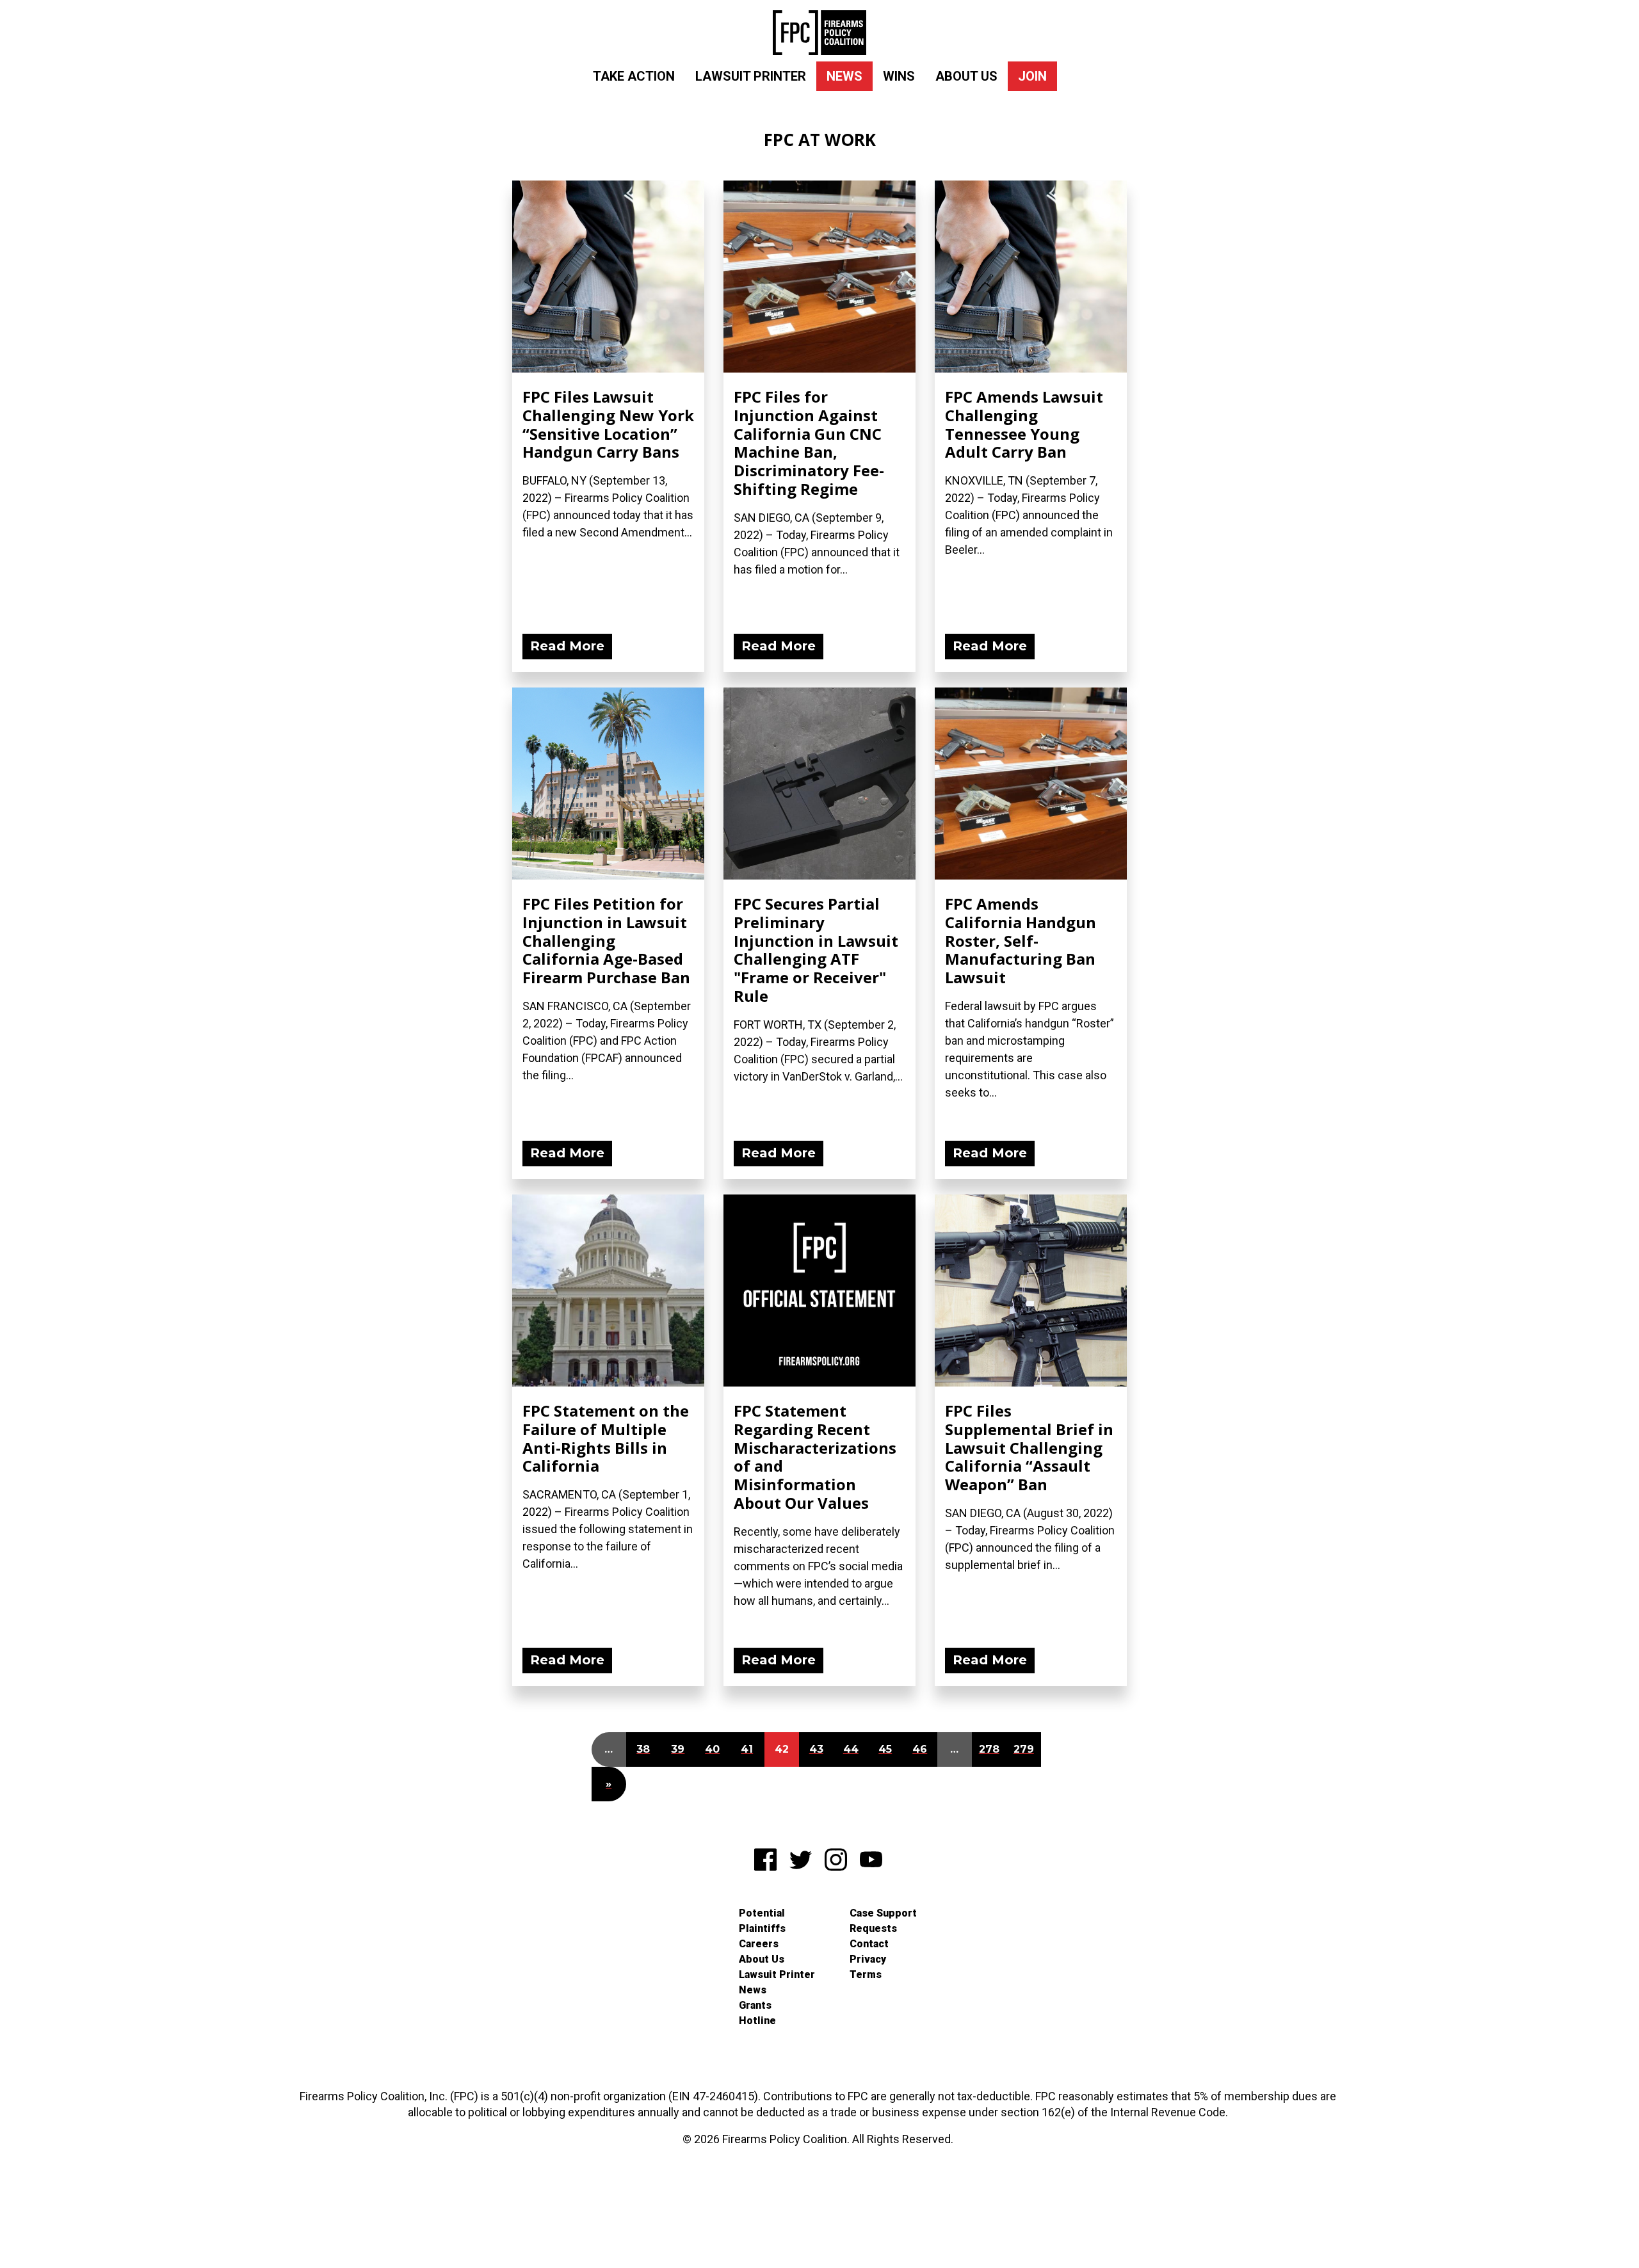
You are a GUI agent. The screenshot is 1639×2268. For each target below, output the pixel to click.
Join (1032, 76)
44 (851, 1749)
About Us (966, 76)
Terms (866, 1974)
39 (678, 1749)
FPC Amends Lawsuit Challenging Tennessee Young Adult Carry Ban (1024, 424)
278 (989, 1749)
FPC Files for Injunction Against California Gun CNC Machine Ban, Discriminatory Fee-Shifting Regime (809, 443)
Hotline (757, 2021)
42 (782, 1749)
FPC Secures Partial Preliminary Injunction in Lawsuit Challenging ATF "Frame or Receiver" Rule (816, 950)
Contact (869, 1944)
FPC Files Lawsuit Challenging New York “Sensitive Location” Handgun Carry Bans (608, 424)
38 (643, 1749)
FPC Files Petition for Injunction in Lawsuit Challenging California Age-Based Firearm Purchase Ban (606, 940)
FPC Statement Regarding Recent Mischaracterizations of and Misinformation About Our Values (815, 1457)
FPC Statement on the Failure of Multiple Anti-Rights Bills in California (606, 1438)
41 (747, 1749)
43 (816, 1749)
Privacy (868, 1959)
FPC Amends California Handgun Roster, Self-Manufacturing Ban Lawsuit (1021, 940)
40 (712, 1749)
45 (885, 1749)
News (844, 76)
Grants (755, 2005)
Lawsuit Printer (751, 76)
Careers (759, 1944)
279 (1024, 1749)
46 (920, 1749)
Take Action (634, 76)
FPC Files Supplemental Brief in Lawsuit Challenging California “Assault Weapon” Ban (1029, 1447)
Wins (899, 76)
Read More (567, 646)
